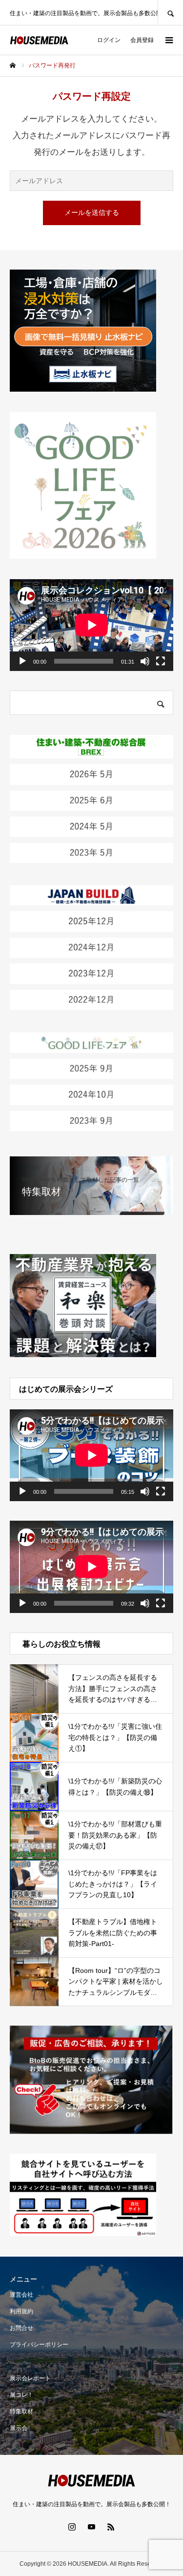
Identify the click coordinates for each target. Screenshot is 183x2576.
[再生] (22, 661)
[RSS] (111, 2527)
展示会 (19, 2428)
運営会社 (21, 2295)
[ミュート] (145, 661)
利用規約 (21, 2311)
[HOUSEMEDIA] (39, 40)
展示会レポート (30, 2378)
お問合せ (21, 2328)
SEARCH (170, 12)
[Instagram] (72, 2527)
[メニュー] (168, 40)
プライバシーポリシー (39, 2345)
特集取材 (21, 2411)
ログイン (109, 40)
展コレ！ (21, 2395)
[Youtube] (92, 2527)
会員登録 (142, 40)
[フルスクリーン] (161, 661)
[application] (91, 625)
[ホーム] (13, 65)
